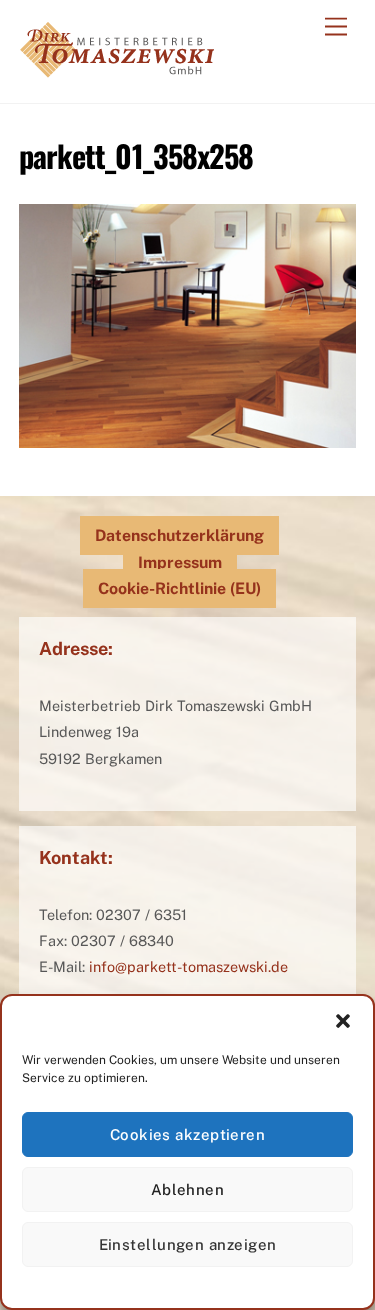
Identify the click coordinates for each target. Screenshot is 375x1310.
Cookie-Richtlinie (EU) (179, 588)
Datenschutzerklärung (179, 535)
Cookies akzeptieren (188, 1134)
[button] (343, 1021)
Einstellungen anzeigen (188, 1244)
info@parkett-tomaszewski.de (188, 966)
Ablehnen (188, 1189)
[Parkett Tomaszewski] (116, 67)
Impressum (180, 562)
